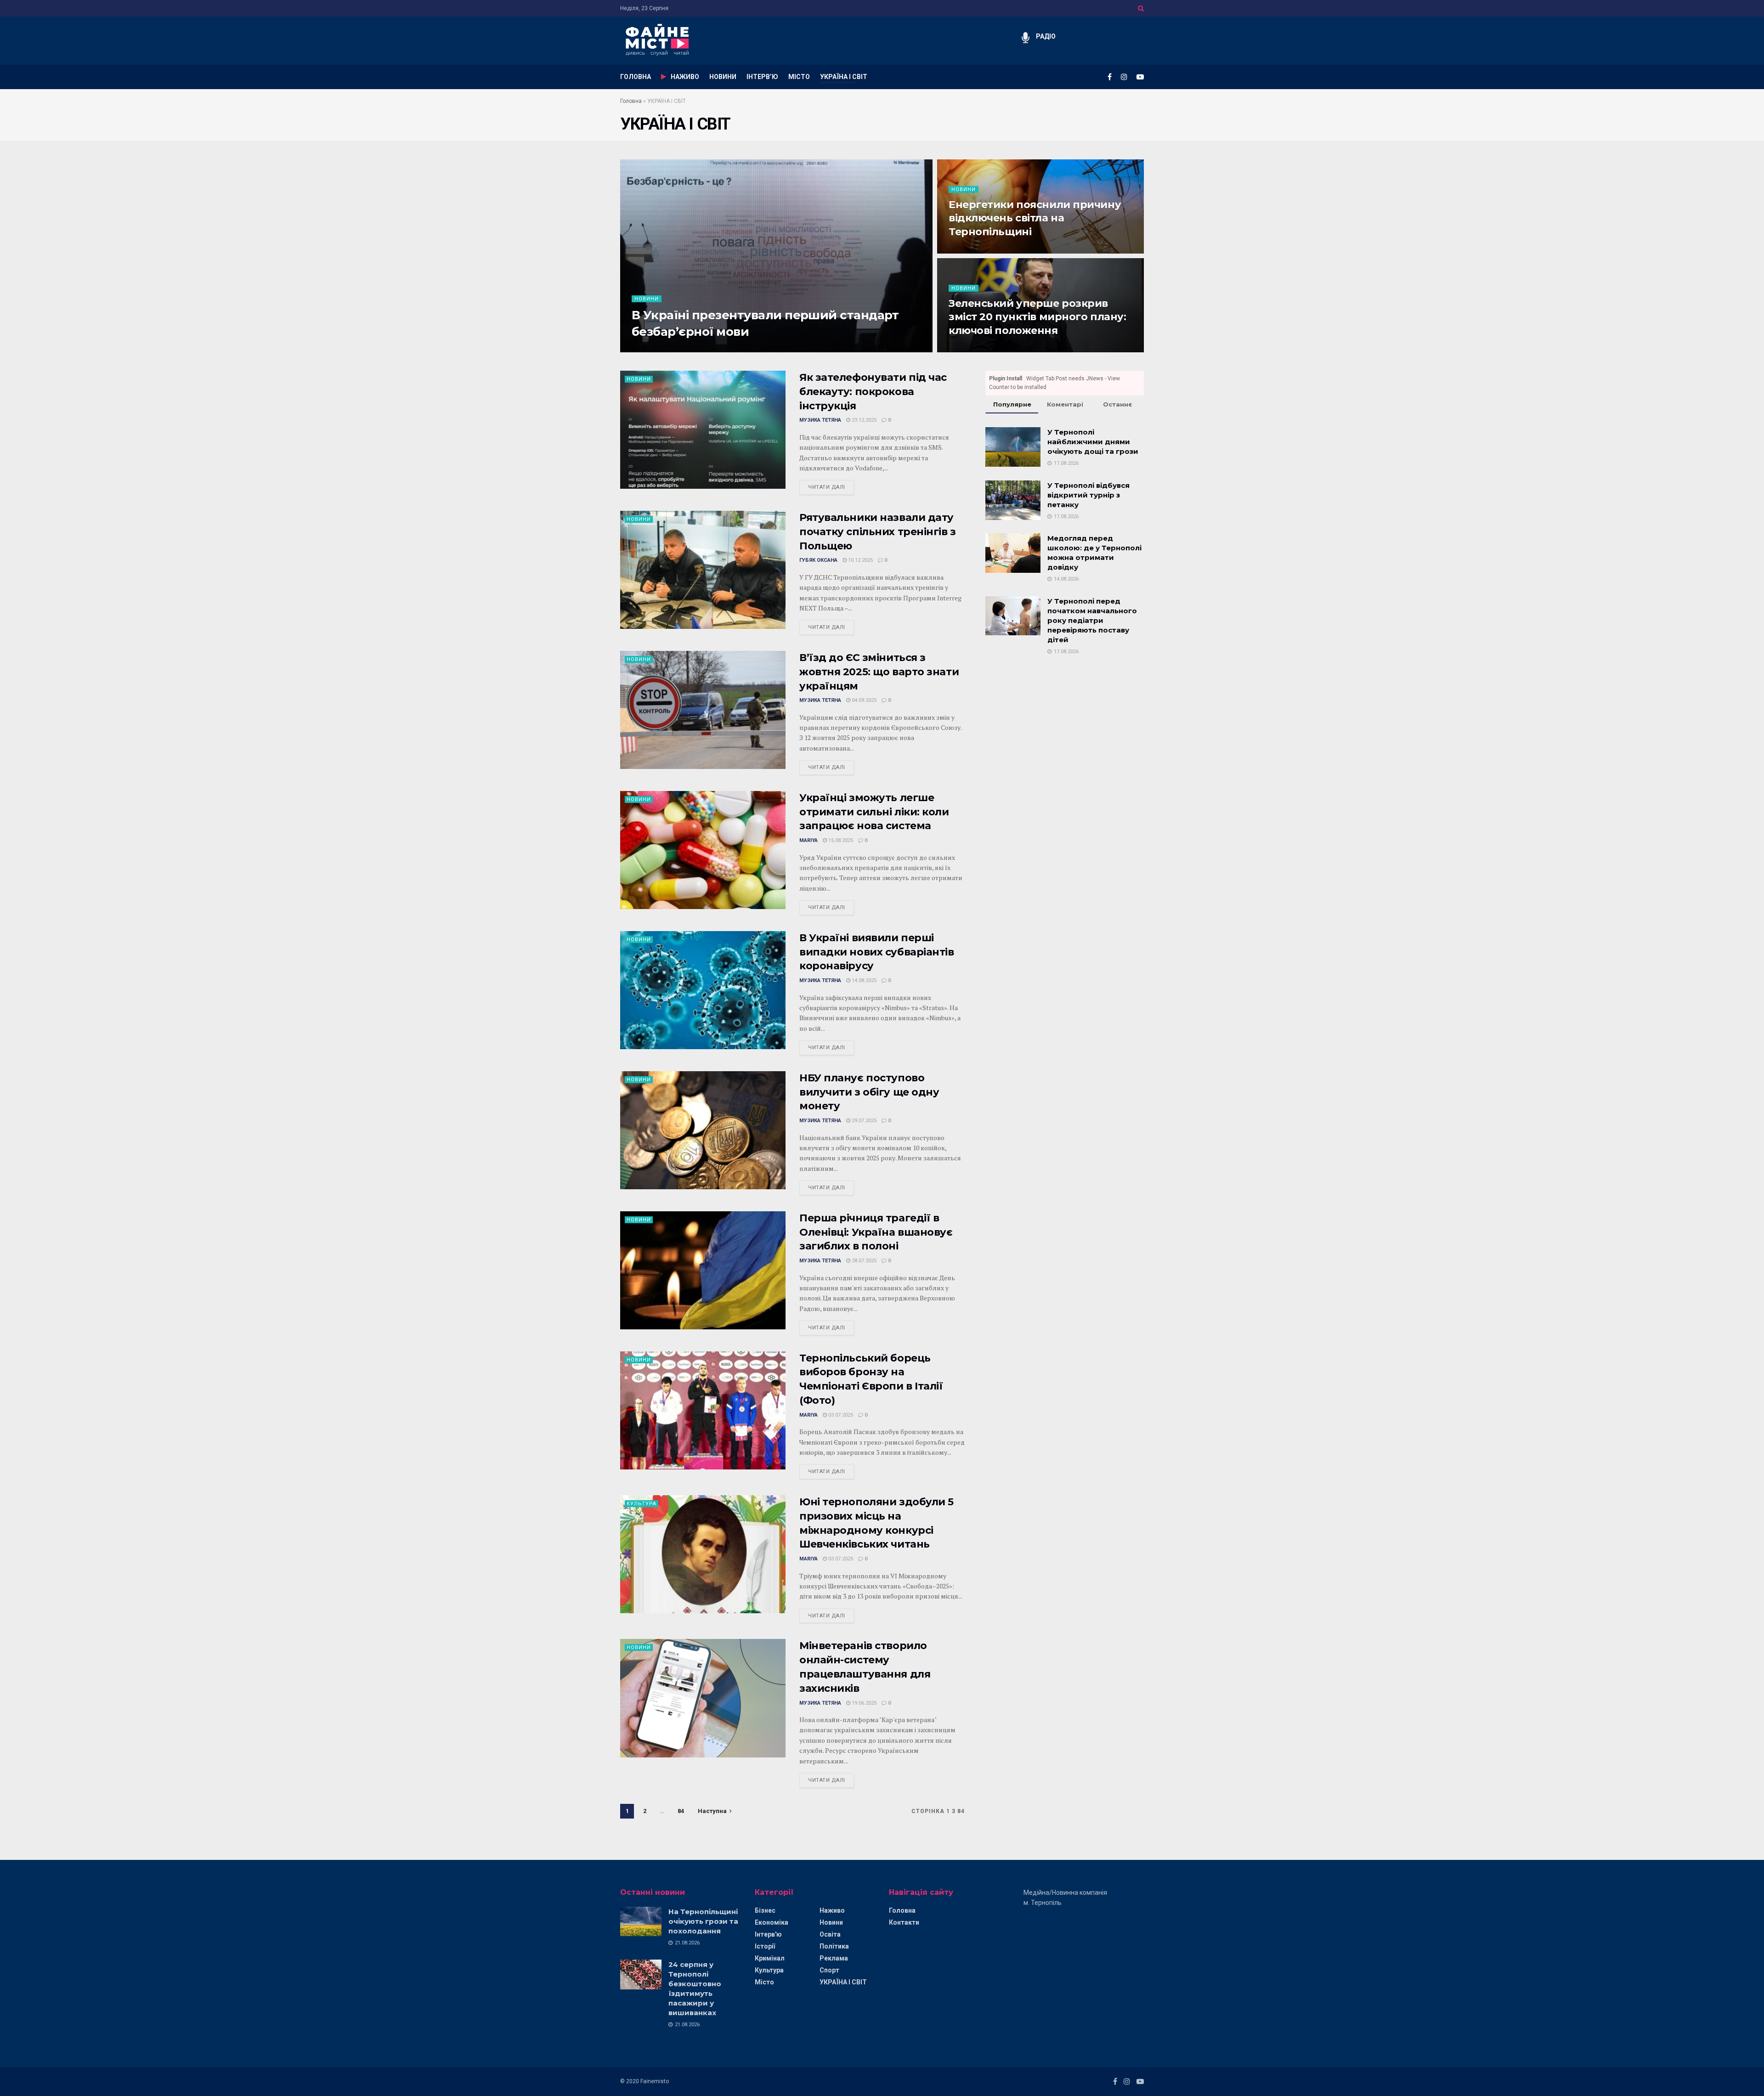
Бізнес (765, 1910)
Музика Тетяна (820, 420)
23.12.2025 (863, 420)
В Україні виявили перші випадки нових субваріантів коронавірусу (877, 952)
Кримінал (770, 1958)
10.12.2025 (860, 560)
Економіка (772, 1922)
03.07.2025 (840, 1415)
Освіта (830, 1934)
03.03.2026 (672, 349)
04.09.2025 (863, 700)
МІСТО (799, 77)
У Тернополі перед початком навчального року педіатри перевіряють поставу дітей (1092, 620)
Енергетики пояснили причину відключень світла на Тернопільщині (1035, 218)
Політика (834, 1946)
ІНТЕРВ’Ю (762, 77)
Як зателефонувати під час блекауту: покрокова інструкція (873, 392)
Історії (765, 1946)
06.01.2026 (966, 251)
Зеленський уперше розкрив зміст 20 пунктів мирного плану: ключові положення (1037, 317)
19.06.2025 (863, 1703)
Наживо (832, 1910)
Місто (764, 1982)
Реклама (834, 1958)
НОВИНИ (723, 77)
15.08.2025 (840, 840)
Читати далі (827, 487)
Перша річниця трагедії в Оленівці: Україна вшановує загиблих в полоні (876, 1232)
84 (681, 1811)
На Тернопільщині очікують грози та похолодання (703, 1921)
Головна (631, 101)
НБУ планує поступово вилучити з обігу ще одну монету (869, 1092)
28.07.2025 (863, 1261)
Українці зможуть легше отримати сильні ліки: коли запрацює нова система (874, 812)
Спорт (829, 1970)
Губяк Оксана (818, 560)
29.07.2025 (863, 1121)
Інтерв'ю (768, 1934)
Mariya (641, 349)
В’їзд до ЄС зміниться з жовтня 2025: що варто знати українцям (879, 672)
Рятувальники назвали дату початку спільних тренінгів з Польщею (878, 532)
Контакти (904, 1922)
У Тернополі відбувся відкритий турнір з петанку (1088, 495)
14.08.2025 (863, 980)
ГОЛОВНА (636, 77)
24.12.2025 (966, 349)
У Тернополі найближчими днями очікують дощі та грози (1093, 442)
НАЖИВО (685, 77)
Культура (642, 1504)
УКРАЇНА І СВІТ (844, 77)
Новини (647, 299)
